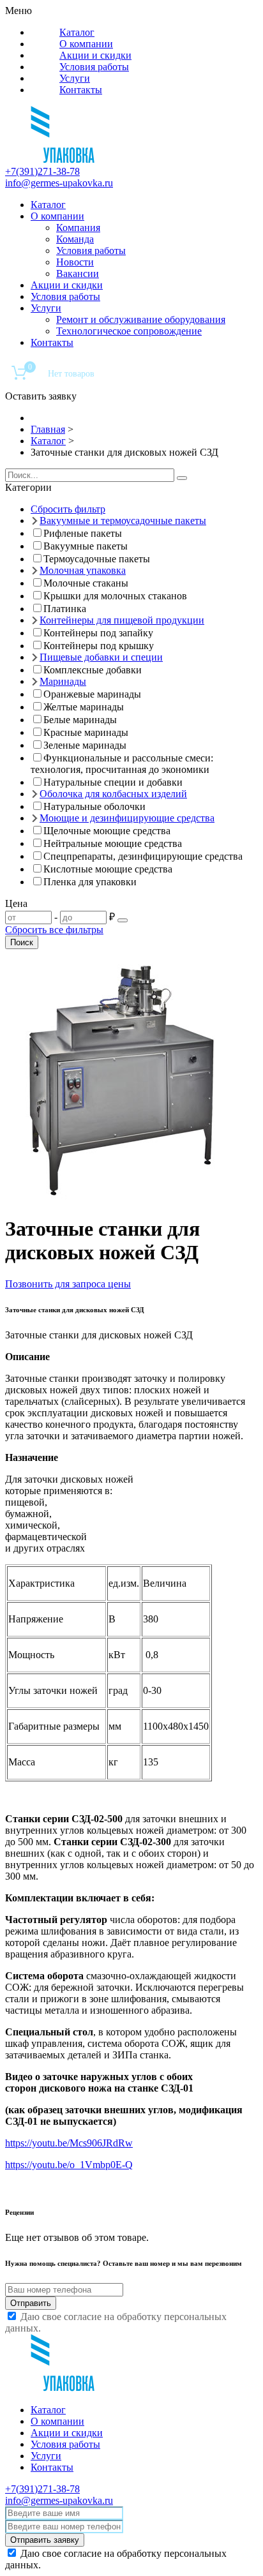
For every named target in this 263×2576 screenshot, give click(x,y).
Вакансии (78, 273)
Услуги (75, 78)
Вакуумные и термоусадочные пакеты (123, 520)
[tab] (131, 488)
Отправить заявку (45, 2540)
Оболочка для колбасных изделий (113, 794)
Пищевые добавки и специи (101, 657)
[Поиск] (182, 478)
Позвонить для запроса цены (68, 1284)
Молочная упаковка (83, 570)
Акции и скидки (95, 55)
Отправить (31, 2303)
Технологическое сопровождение (129, 331)
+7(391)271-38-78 (42, 171)
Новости (75, 262)
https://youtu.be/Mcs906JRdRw (69, 2143)
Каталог (77, 32)
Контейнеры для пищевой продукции (122, 620)
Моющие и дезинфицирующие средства (127, 818)
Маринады (63, 681)
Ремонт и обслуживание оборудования (141, 319)
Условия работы (94, 67)
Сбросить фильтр (68, 509)
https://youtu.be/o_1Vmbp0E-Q (69, 2165)
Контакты (81, 90)
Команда (75, 239)
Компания (78, 228)
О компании (86, 44)
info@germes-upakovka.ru (59, 183)
